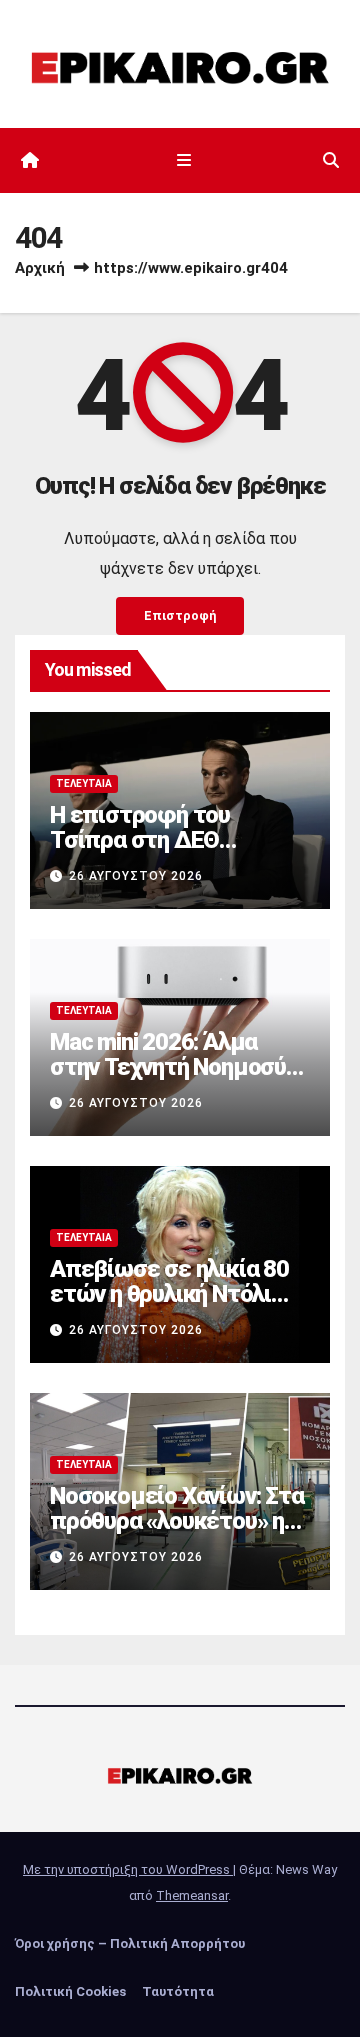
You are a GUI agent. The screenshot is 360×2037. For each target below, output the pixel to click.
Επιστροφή (180, 615)
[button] (331, 160)
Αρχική (40, 268)
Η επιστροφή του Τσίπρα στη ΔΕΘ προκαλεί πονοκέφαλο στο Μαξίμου (168, 852)
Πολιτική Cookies (70, 1991)
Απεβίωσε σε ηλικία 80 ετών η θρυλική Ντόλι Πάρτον (169, 1294)
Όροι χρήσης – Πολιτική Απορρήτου (130, 1943)
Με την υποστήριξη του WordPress (128, 1869)
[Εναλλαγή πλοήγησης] (183, 161)
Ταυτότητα (178, 1991)
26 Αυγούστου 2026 (136, 876)
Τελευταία (84, 783)
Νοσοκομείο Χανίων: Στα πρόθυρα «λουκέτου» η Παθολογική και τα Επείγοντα (177, 1533)
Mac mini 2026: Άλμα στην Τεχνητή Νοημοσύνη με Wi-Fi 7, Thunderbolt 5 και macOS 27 (179, 1079)
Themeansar (192, 1895)
